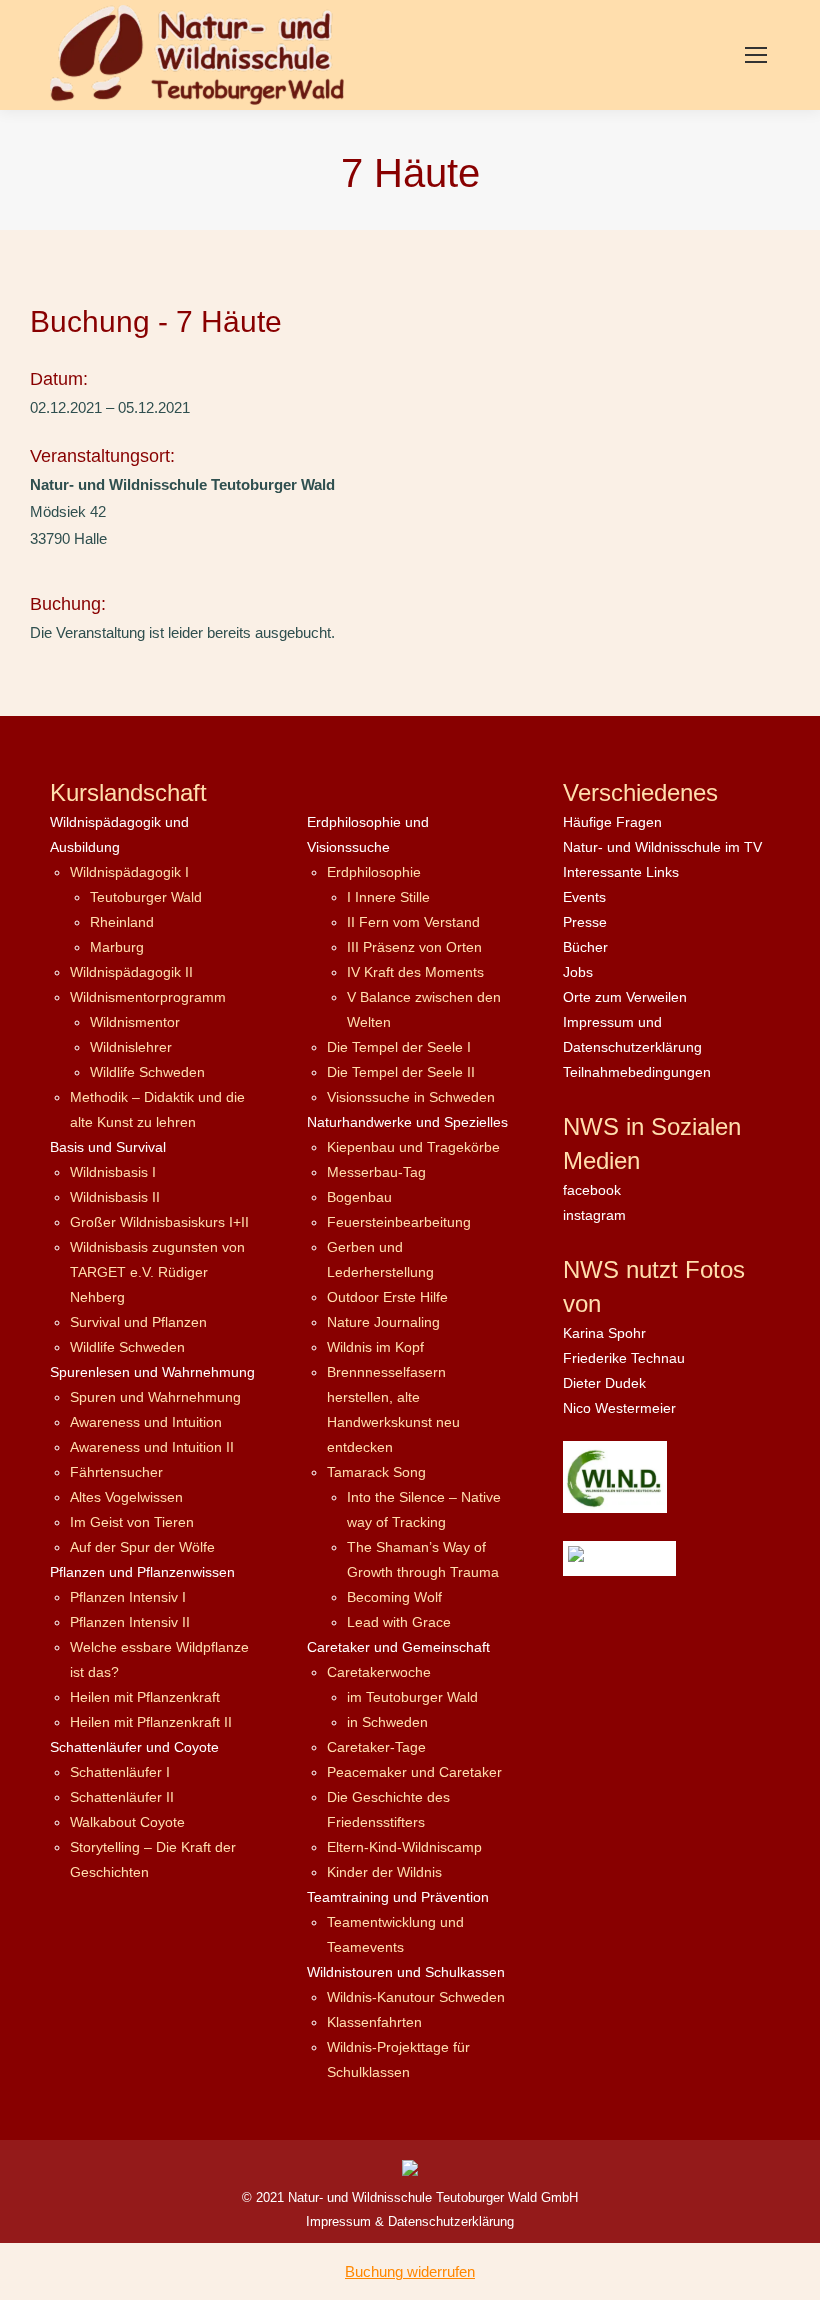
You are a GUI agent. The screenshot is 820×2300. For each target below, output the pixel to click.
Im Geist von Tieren (132, 1522)
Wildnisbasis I (113, 1172)
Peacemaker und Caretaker (414, 1772)
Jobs (578, 972)
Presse (585, 922)
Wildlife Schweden (147, 1072)
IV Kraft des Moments (415, 972)
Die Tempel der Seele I (399, 1047)
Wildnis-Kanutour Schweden (416, 1997)
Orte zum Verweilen (625, 997)
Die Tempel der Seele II (401, 1072)
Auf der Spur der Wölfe (142, 1547)
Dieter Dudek (604, 1383)
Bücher (585, 947)
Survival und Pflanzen (138, 1322)
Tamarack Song (376, 1472)
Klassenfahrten (374, 2022)
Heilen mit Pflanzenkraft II (151, 1722)
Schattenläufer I (120, 1772)
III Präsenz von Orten (414, 947)
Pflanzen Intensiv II (130, 1622)
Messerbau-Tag (376, 1172)
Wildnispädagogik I (129, 872)
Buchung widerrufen (410, 2271)
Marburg (117, 947)
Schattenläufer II (122, 1797)
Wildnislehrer (131, 1047)
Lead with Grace (399, 1622)
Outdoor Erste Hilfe (387, 1297)
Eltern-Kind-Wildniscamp (404, 1847)
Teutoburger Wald (146, 897)
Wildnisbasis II (115, 1197)
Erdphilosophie (374, 872)
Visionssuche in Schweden (411, 1097)
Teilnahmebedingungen (637, 1072)
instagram (594, 1215)
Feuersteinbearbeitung (399, 1222)
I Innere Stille (388, 897)
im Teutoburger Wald (412, 1697)
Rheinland (122, 922)
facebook (592, 1190)
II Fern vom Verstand (413, 922)
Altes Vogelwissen (126, 1497)
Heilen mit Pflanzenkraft (145, 1697)
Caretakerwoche (379, 1672)
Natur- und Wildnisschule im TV (662, 847)
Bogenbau (359, 1197)
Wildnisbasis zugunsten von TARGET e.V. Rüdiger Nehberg (157, 1272)
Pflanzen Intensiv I (128, 1597)
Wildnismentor (135, 1022)
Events (584, 897)
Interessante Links (621, 872)
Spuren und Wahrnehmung (155, 1397)
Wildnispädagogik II (131, 972)
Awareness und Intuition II (152, 1447)
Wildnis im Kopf (375, 1347)
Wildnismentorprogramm (148, 997)
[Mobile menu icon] (756, 55)
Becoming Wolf (394, 1597)
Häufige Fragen (612, 822)
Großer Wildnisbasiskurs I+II (159, 1222)
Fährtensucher (116, 1472)
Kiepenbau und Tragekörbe (413, 1147)
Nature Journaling (383, 1322)
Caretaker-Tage (376, 1747)
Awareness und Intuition (146, 1422)
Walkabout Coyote (127, 1822)
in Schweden (387, 1722)
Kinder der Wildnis (384, 1872)
